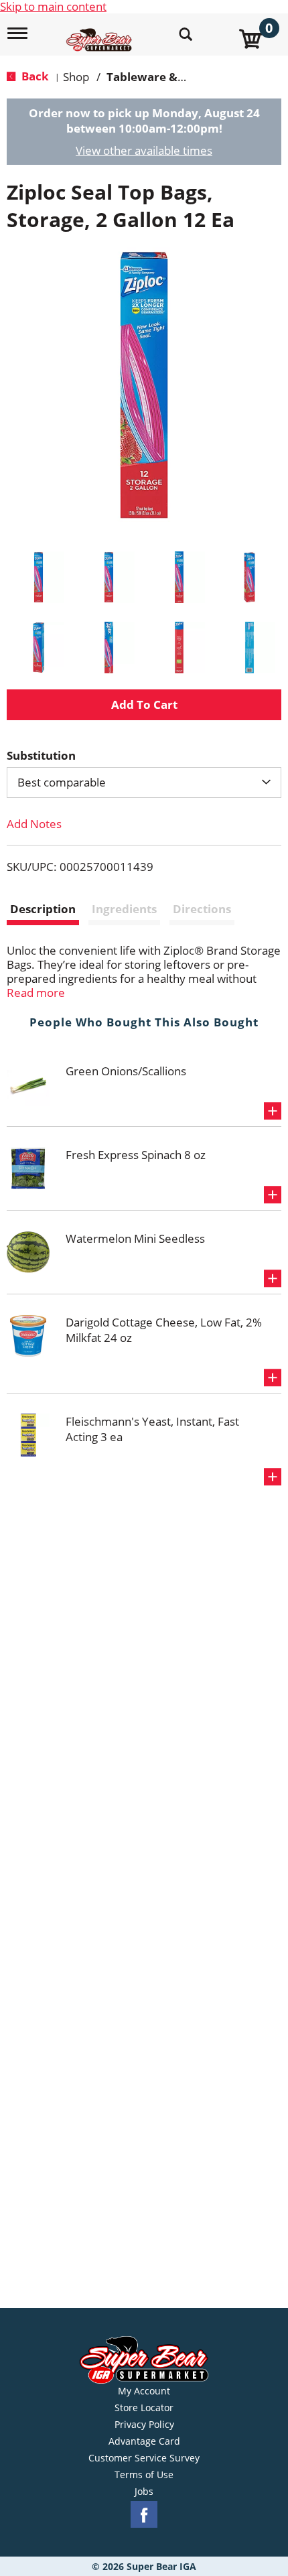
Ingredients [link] (124, 909)
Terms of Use (144, 2475)
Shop (76, 77)
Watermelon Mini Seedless (135, 1238)
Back (34, 76)
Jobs (144, 2492)
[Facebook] (144, 2515)
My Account (144, 2391)
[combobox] (144, 783)
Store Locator (144, 2408)
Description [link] (43, 909)
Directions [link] (202, 909)
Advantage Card (144, 2441)
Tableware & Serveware (173, 77)
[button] (39, 577)
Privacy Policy (144, 2425)
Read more (36, 993)
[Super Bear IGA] (101, 32)
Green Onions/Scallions (126, 1071)
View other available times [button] (144, 150)
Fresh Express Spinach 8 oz (136, 1155)
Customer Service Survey (144, 2458)
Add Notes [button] (34, 824)
